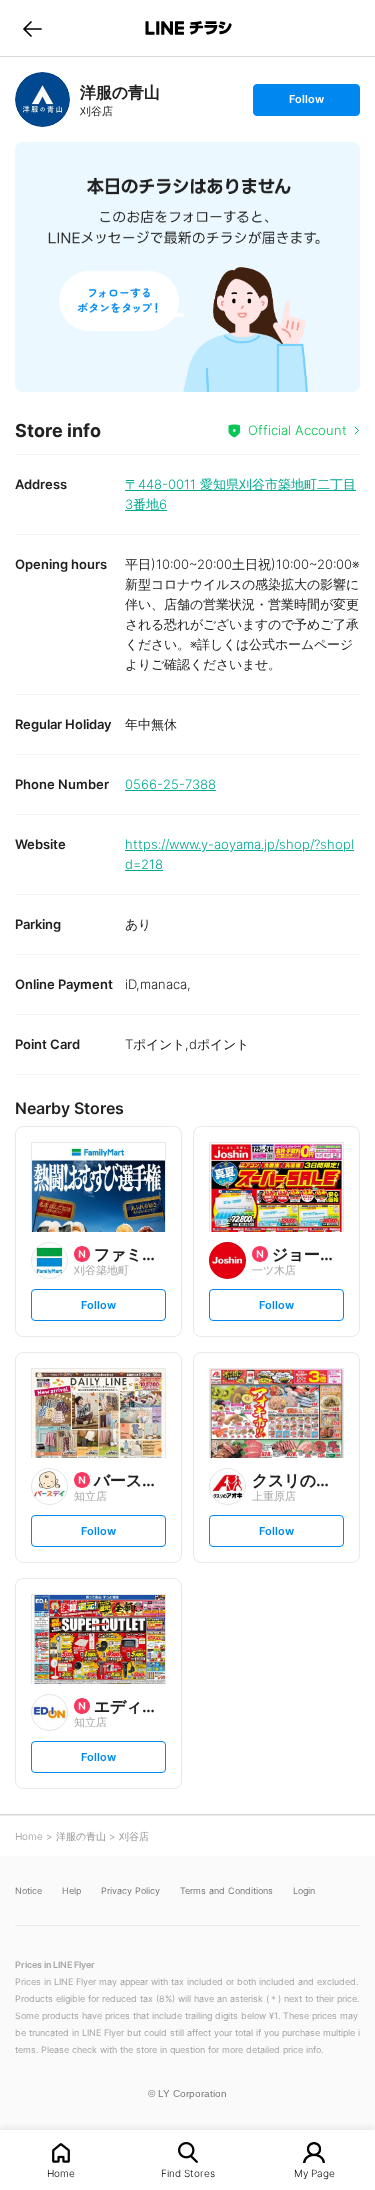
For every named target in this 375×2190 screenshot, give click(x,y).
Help (71, 1890)
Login (304, 1890)
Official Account (297, 430)
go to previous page (32, 28)
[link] (42, 99)
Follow (306, 103)
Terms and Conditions (226, 1890)
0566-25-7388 (170, 784)
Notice (28, 1890)
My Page (314, 2172)
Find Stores (188, 2172)
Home (61, 2172)
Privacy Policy (130, 1890)
